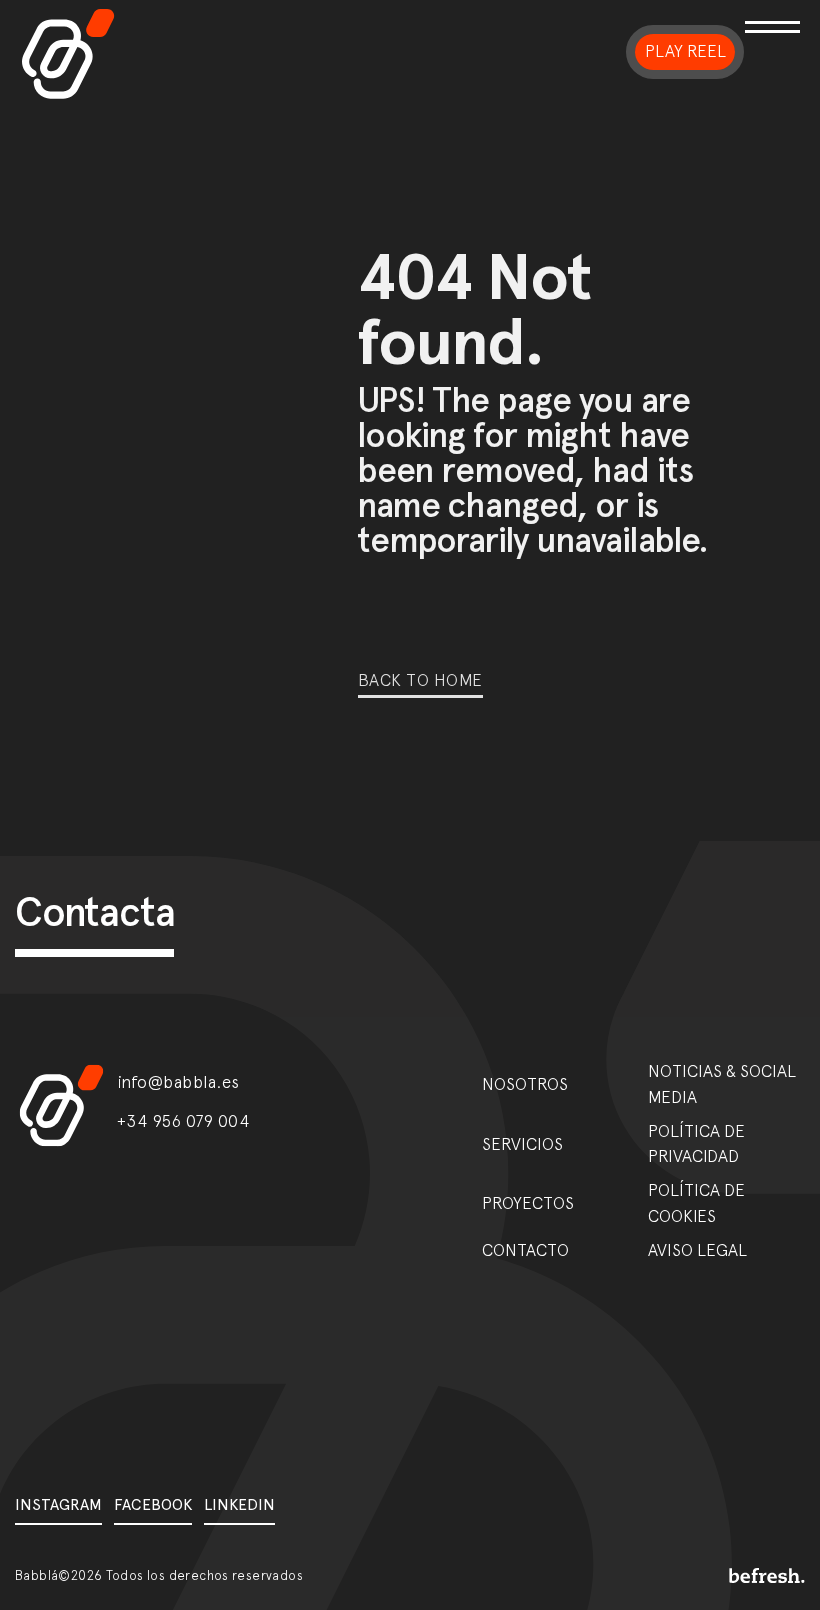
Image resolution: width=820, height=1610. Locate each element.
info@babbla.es (178, 1082)
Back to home (420, 680)
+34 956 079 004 (184, 1121)
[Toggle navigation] (775, 52)
